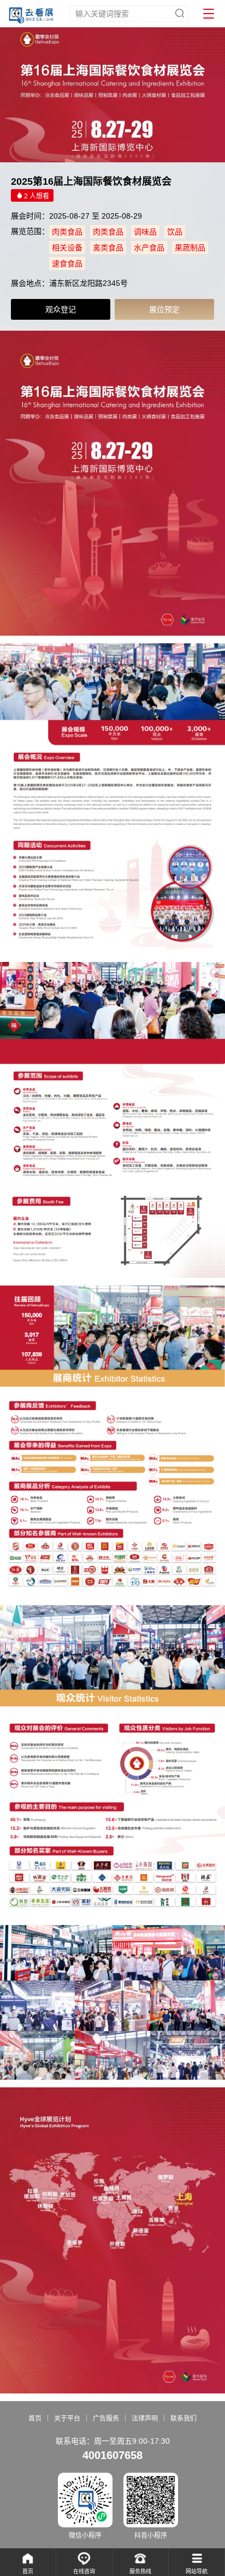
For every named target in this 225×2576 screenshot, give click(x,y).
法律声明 (145, 2419)
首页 (35, 2419)
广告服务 (106, 2419)
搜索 (180, 13)
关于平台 (67, 2419)
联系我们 (183, 2419)
